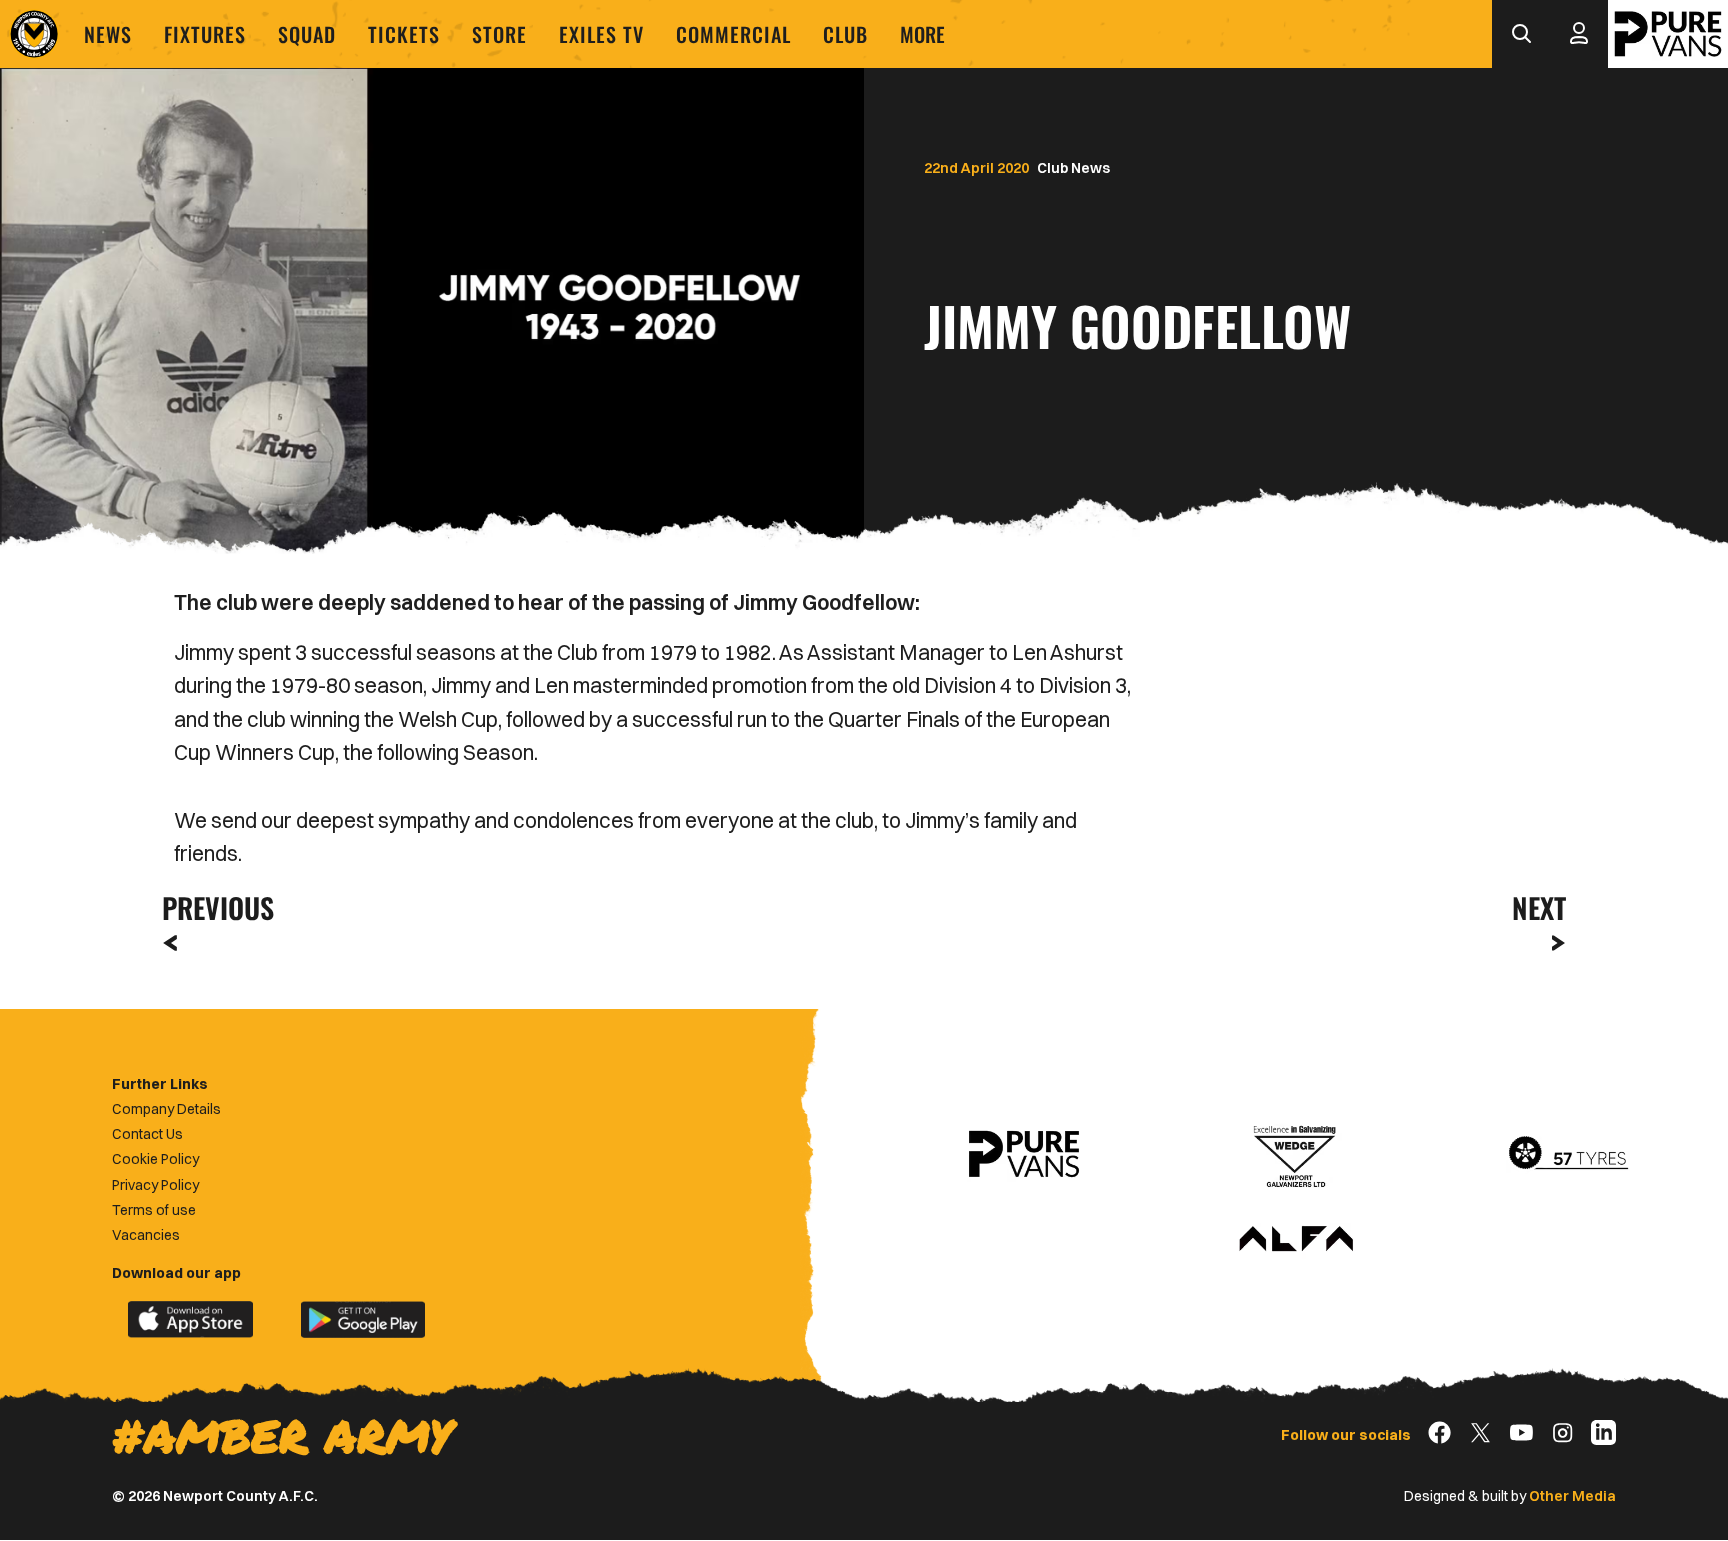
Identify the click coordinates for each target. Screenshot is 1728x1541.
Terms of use (154, 1210)
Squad (307, 34)
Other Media (1572, 1496)
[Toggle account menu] (1579, 34)
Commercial (733, 34)
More (922, 34)
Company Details (166, 1109)
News (108, 34)
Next (1539, 907)
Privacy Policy (155, 1185)
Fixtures (205, 34)
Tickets (404, 34)
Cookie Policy (155, 1159)
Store (499, 34)
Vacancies (146, 1235)
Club (845, 34)
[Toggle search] (1521, 34)
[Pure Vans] (1668, 34)
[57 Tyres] (1568, 1154)
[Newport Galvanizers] (1296, 1154)
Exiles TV (601, 34)
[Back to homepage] (34, 34)
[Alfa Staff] (1296, 1240)
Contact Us (147, 1134)
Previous (212, 907)
